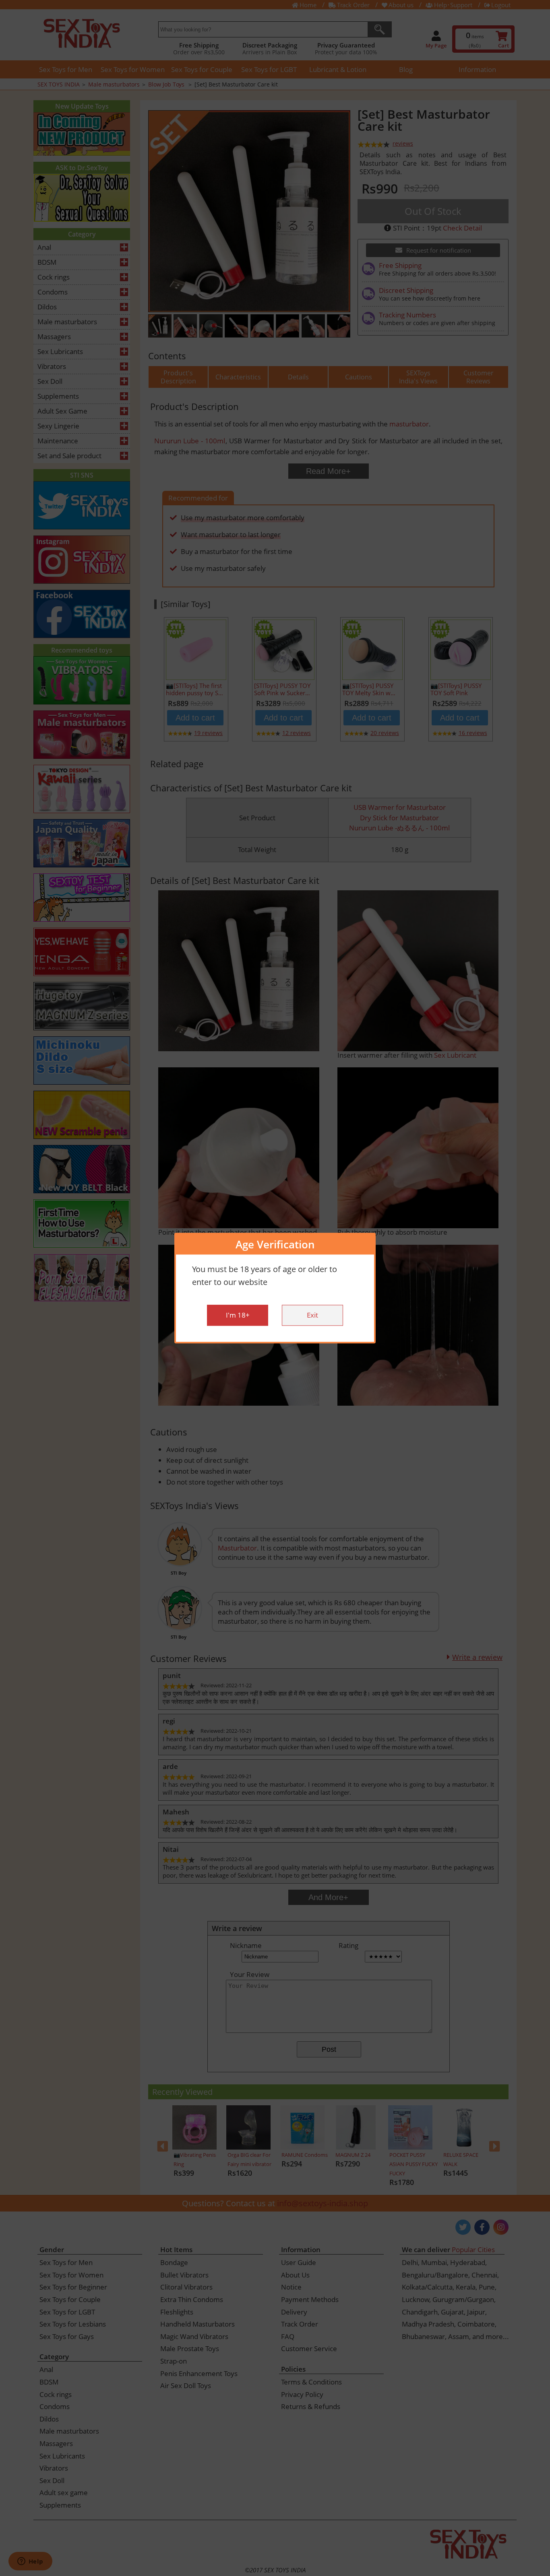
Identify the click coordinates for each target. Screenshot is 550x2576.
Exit (312, 1315)
